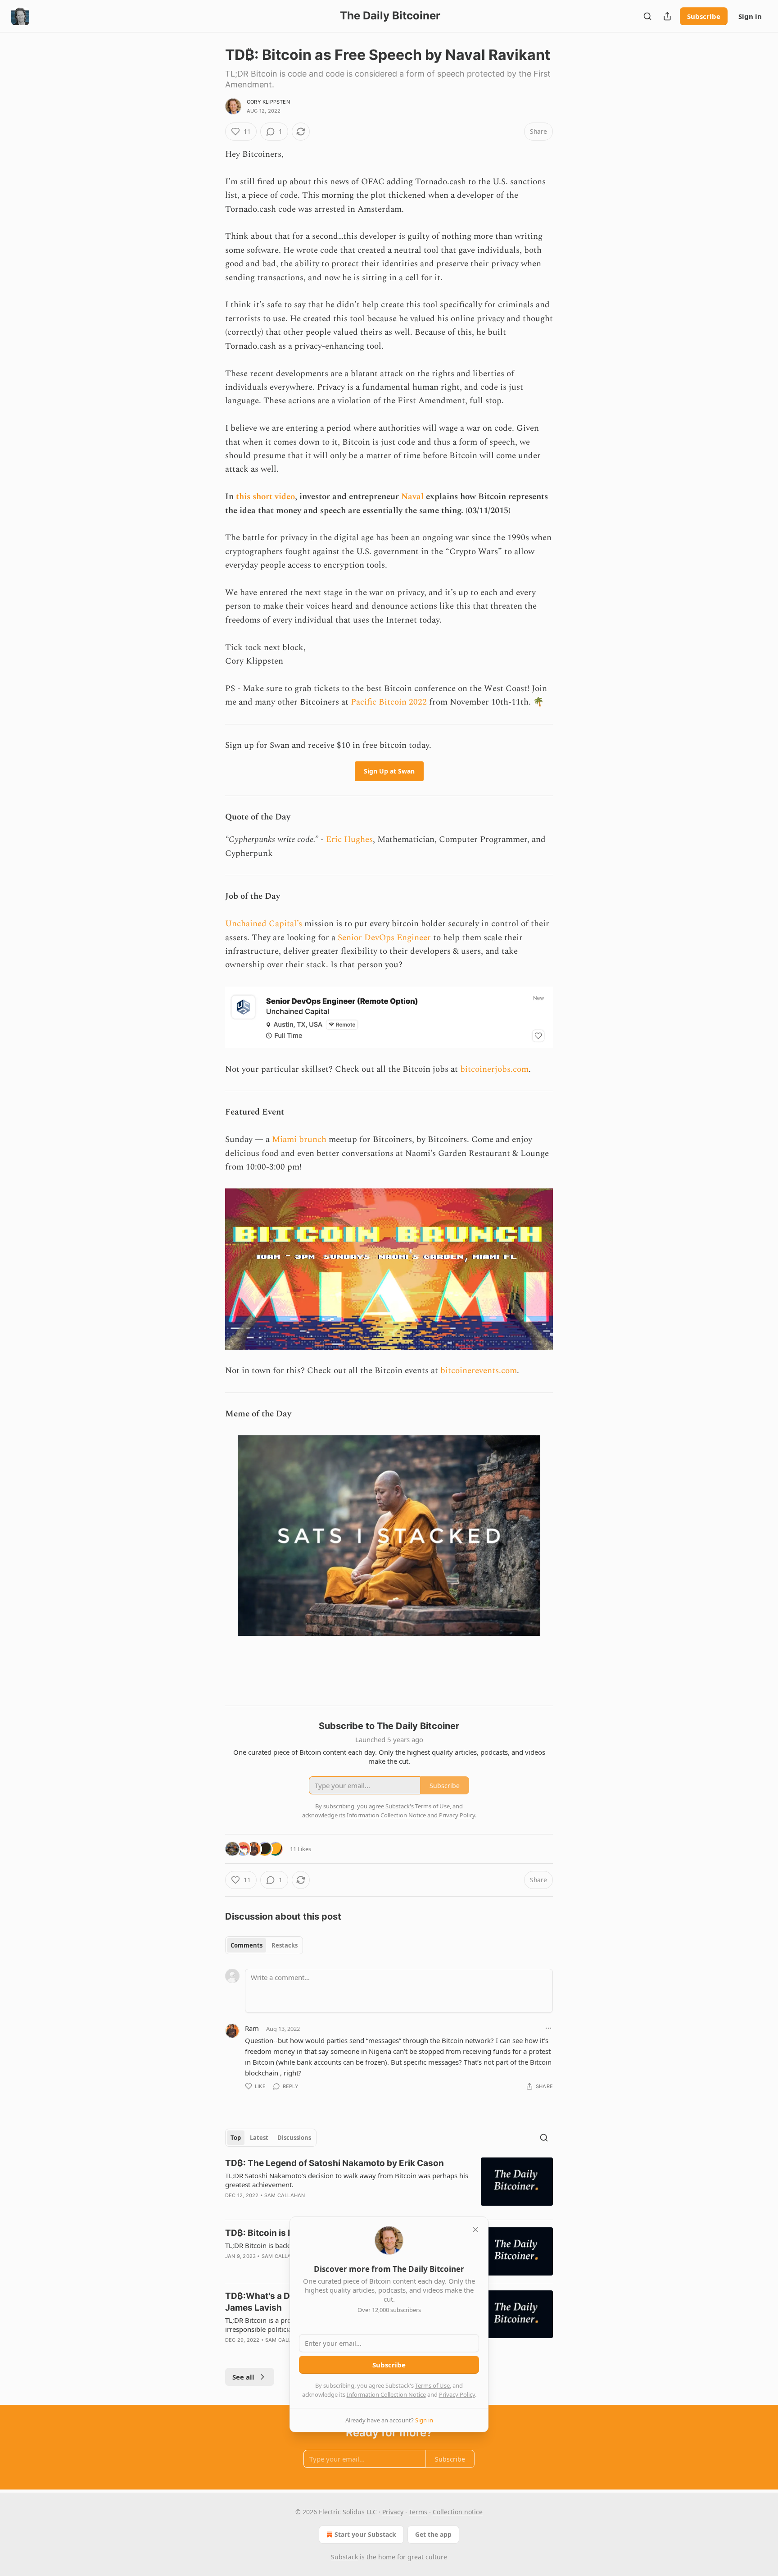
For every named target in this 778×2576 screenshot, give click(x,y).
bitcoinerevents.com (479, 1371)
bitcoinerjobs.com (494, 1069)
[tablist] (264, 1945)
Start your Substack (365, 2534)
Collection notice (458, 2512)
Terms (418, 2512)
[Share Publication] (667, 16)
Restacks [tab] (285, 1945)
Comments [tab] (247, 1945)
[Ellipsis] (548, 2028)
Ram (252, 2028)
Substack (344, 2557)
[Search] (647, 16)
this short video (265, 497)
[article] (389, 2185)
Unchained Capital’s (264, 924)
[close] (475, 2230)
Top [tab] (236, 2138)
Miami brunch (299, 1140)
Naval (412, 497)
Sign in (750, 16)
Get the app (433, 2534)
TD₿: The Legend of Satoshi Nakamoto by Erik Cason (335, 2163)
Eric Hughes (349, 840)
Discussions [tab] (294, 2138)
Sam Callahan (285, 2195)
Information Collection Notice (386, 2394)
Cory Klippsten (268, 102)
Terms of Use (432, 2385)
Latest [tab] (259, 2138)
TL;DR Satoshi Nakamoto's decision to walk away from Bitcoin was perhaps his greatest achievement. (347, 2180)
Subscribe (704, 16)
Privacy (393, 2512)
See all (243, 2377)
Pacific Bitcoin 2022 (389, 702)
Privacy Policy (457, 2394)
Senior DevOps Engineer (384, 938)
